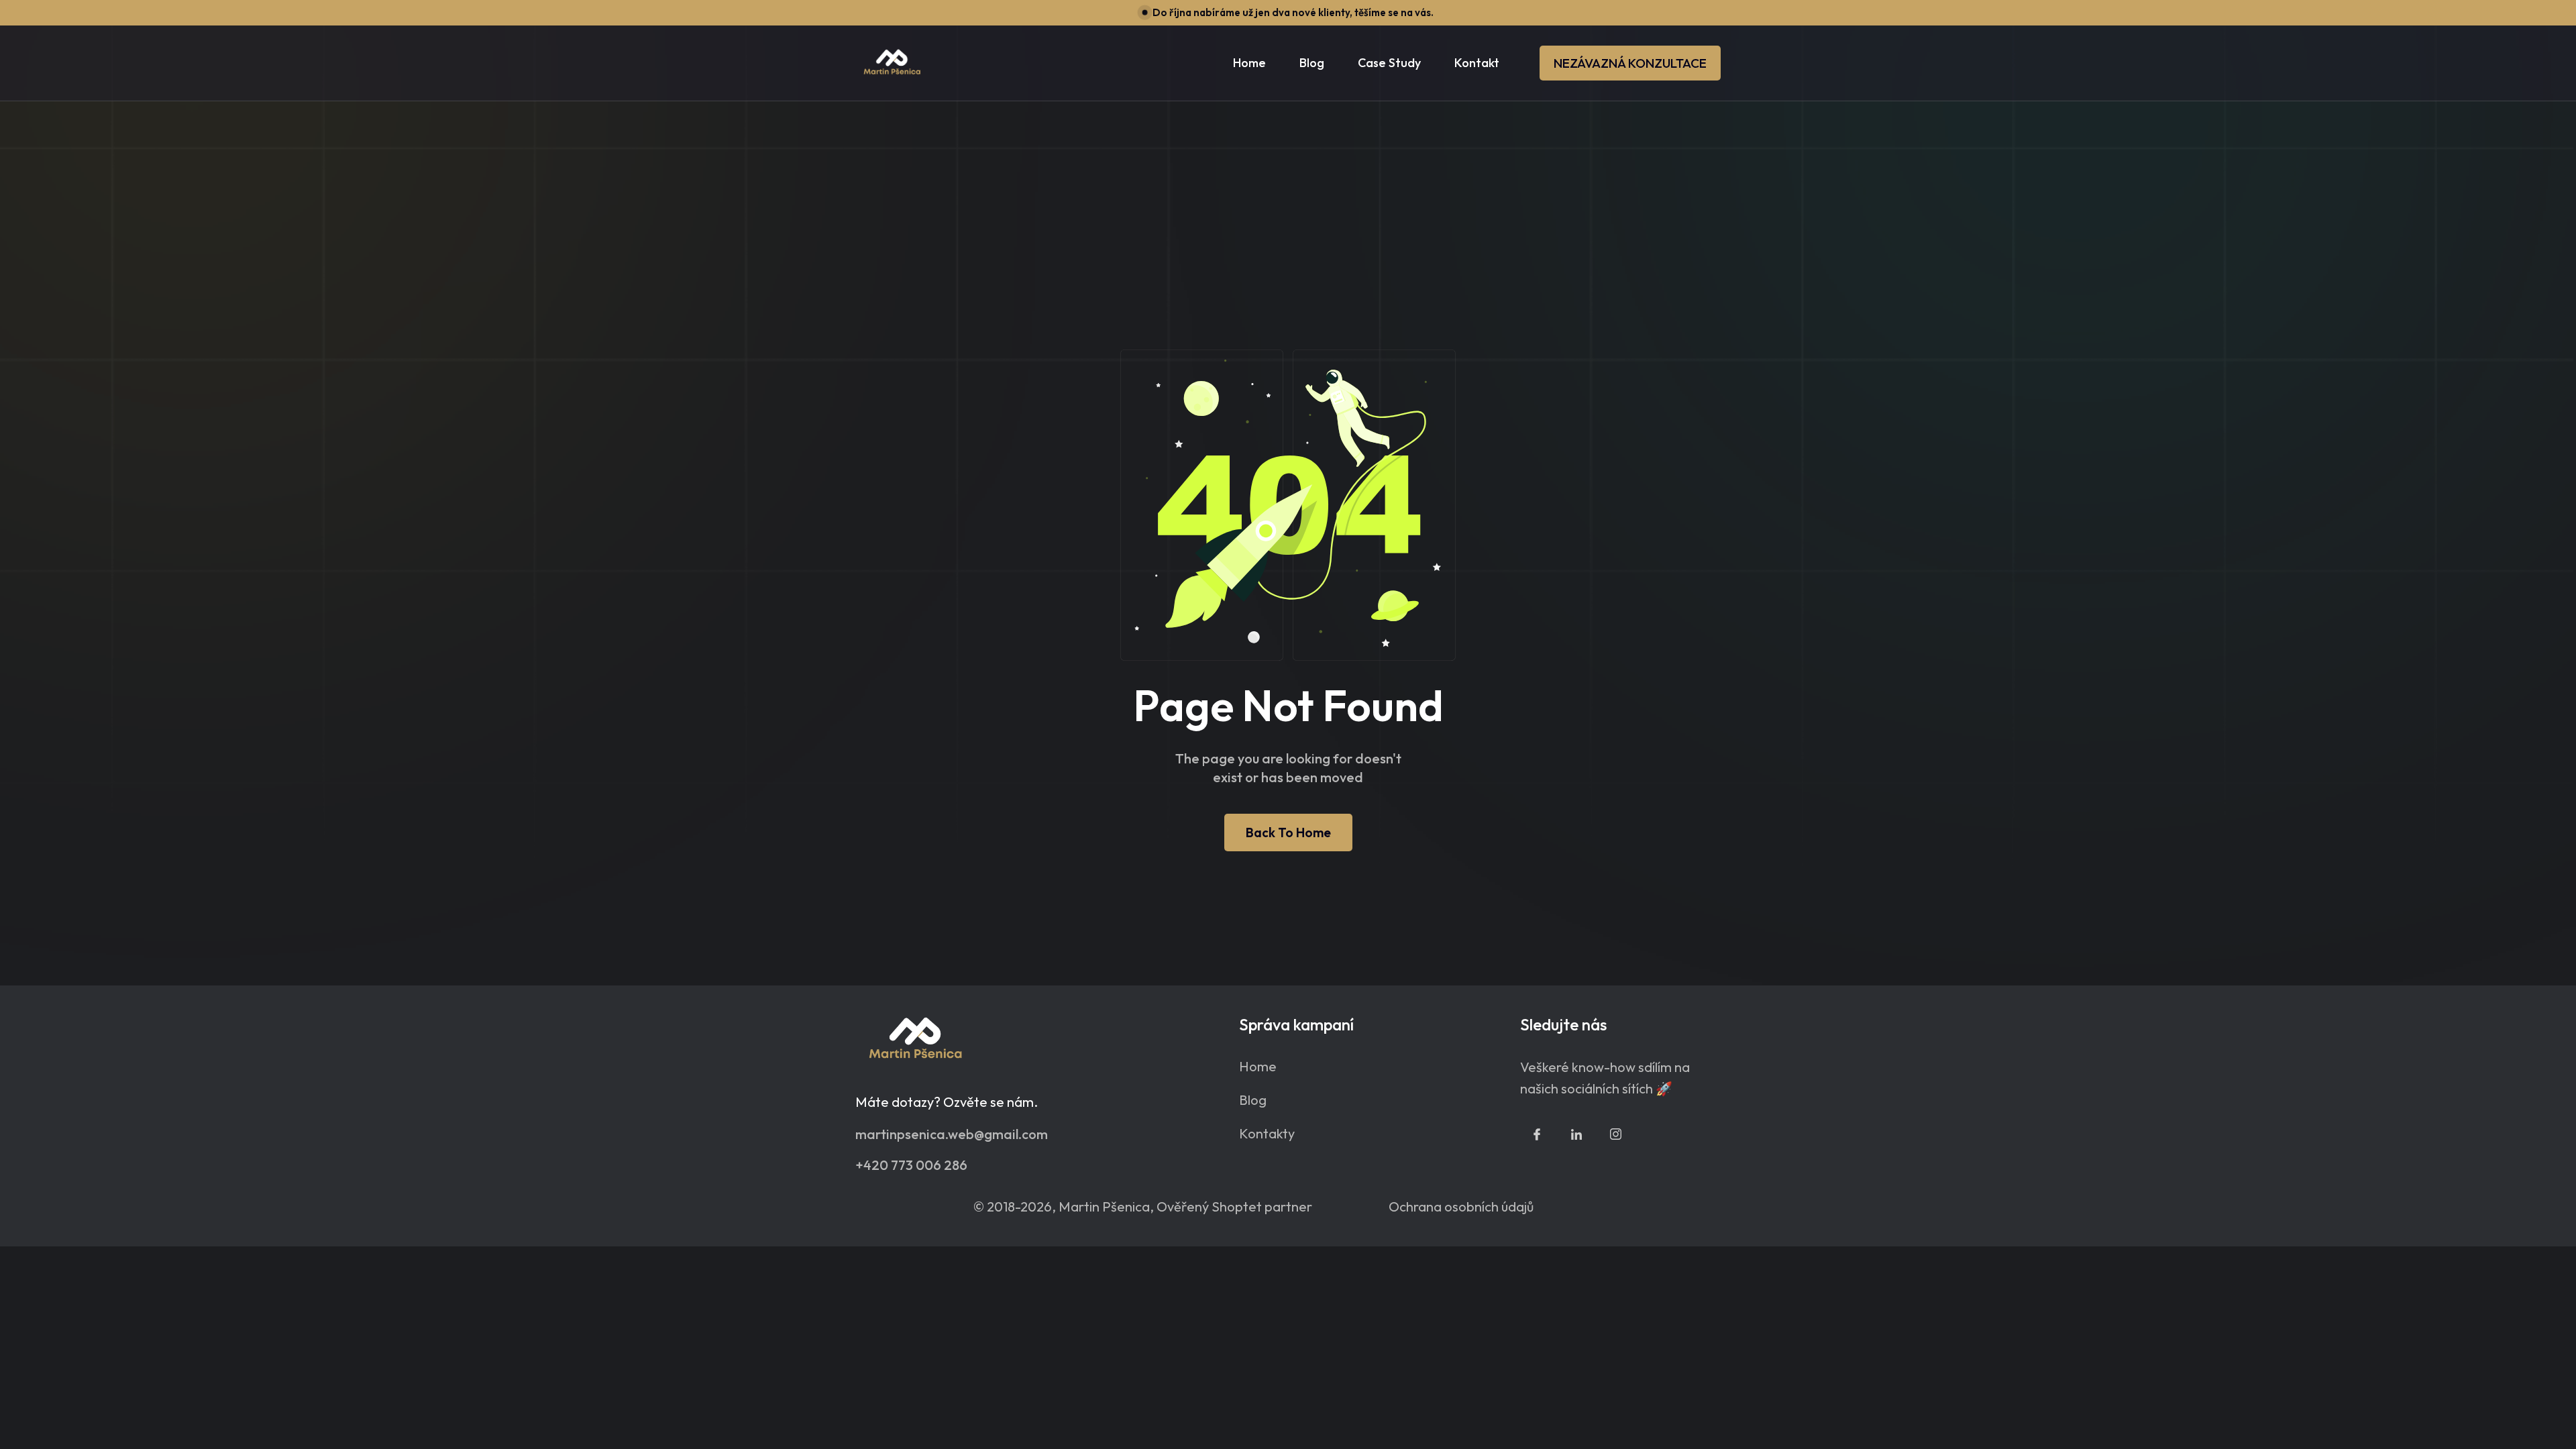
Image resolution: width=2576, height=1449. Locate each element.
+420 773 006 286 (911, 1164)
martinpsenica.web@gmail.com (952, 1133)
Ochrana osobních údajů (1461, 1206)
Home (1249, 63)
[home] (892, 63)
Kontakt (1477, 63)
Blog (1253, 1100)
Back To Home (1288, 833)
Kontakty (1267, 1134)
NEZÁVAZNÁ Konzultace (1630, 63)
